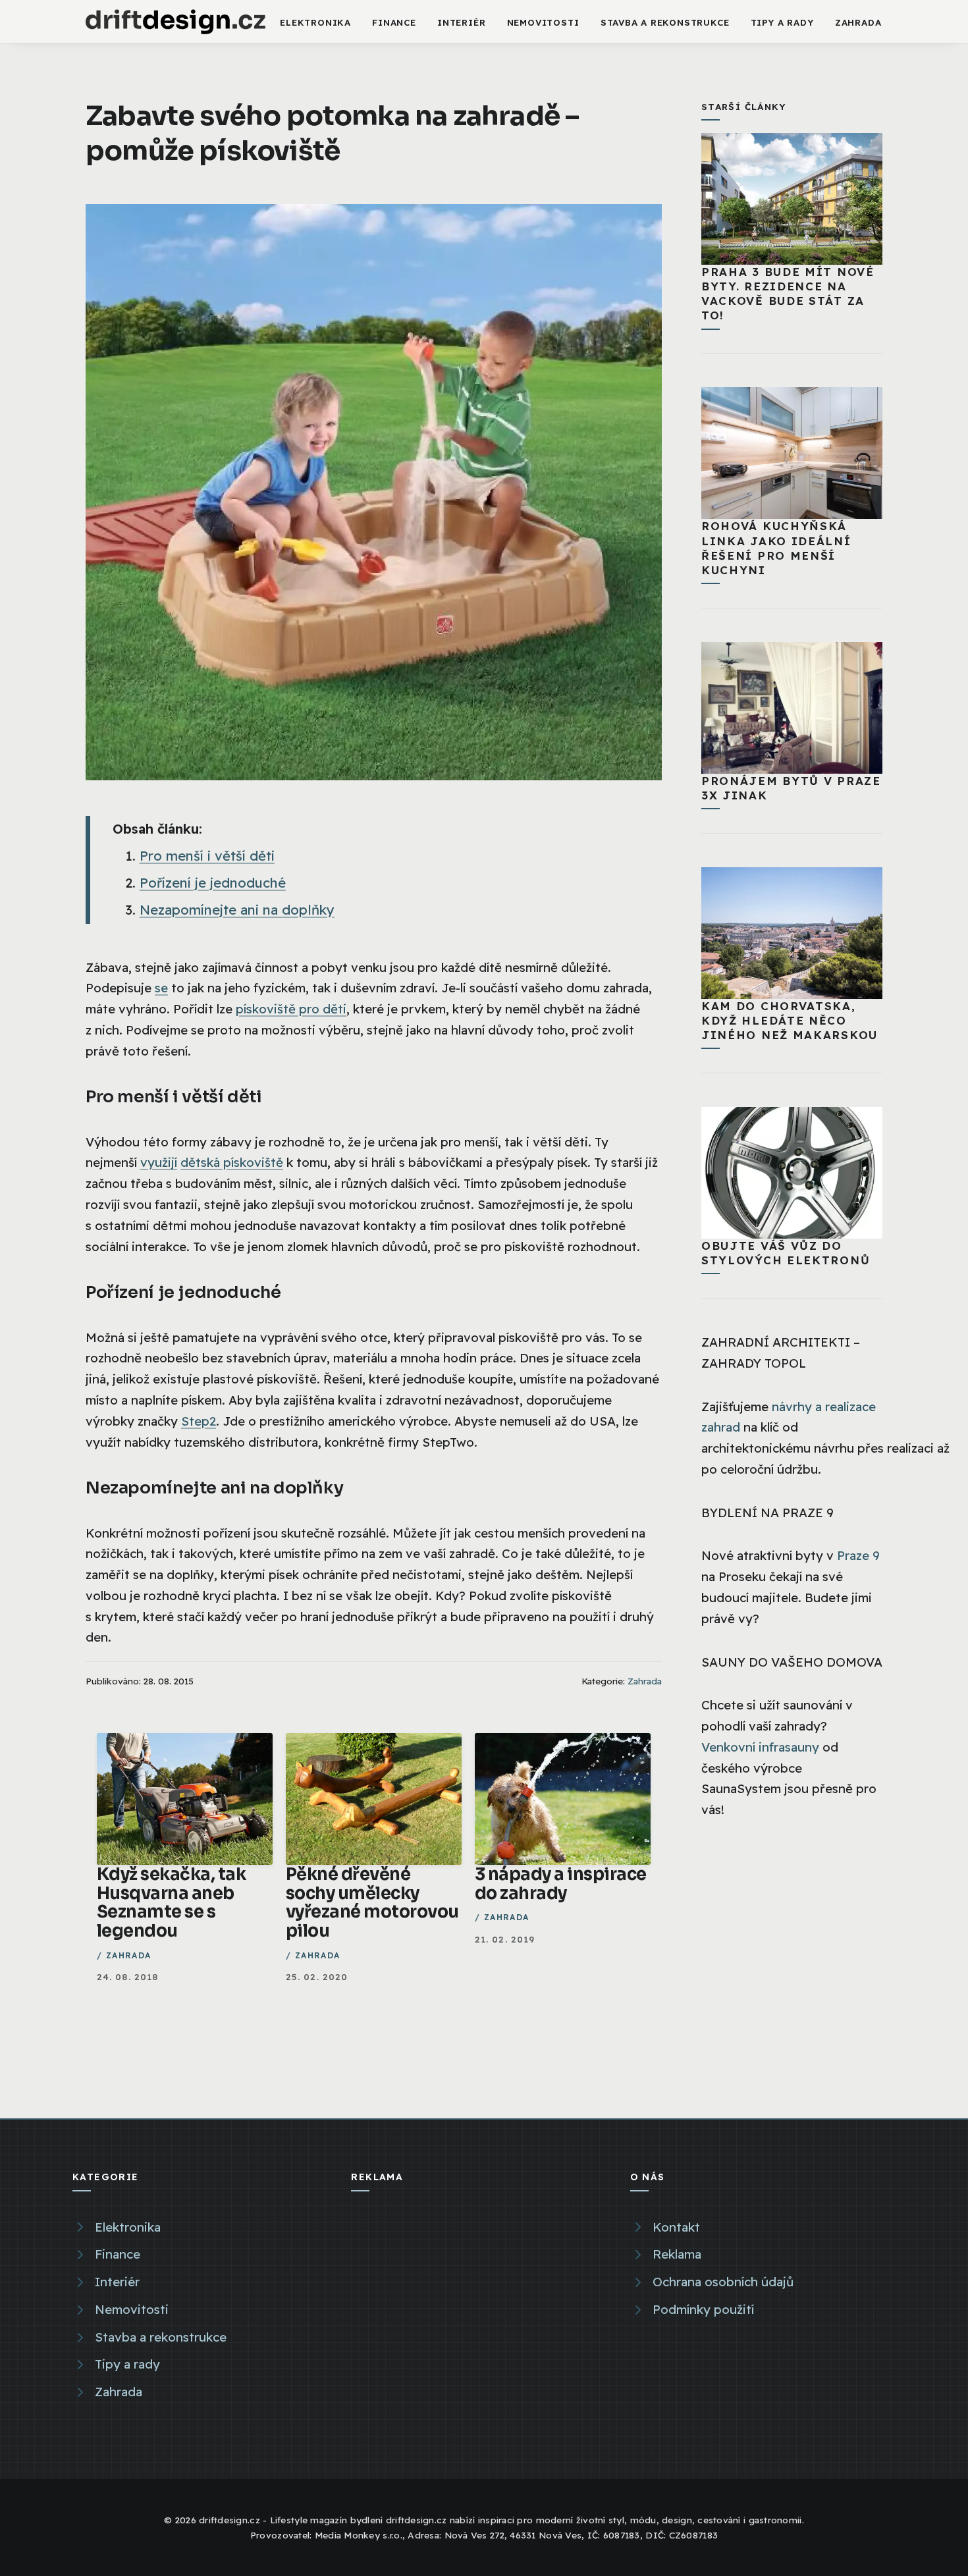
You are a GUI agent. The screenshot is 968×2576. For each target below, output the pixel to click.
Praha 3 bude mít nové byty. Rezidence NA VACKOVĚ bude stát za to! (788, 293)
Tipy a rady (782, 22)
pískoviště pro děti (291, 1009)
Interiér (461, 22)
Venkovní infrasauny (760, 1747)
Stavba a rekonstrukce (665, 22)
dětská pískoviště (232, 1162)
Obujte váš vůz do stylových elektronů (786, 1253)
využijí (159, 1162)
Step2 (199, 1421)
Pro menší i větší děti (207, 856)
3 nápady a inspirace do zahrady (561, 1884)
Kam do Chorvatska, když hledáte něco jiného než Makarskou (790, 1020)
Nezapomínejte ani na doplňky (237, 910)
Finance (394, 22)
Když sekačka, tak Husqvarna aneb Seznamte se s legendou (171, 1902)
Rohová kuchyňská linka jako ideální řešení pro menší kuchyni (776, 548)
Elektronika (315, 22)
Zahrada (858, 22)
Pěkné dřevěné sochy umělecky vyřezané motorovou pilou (372, 1902)
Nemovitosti (543, 22)
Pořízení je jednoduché (213, 883)
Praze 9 (858, 1555)
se (161, 988)
